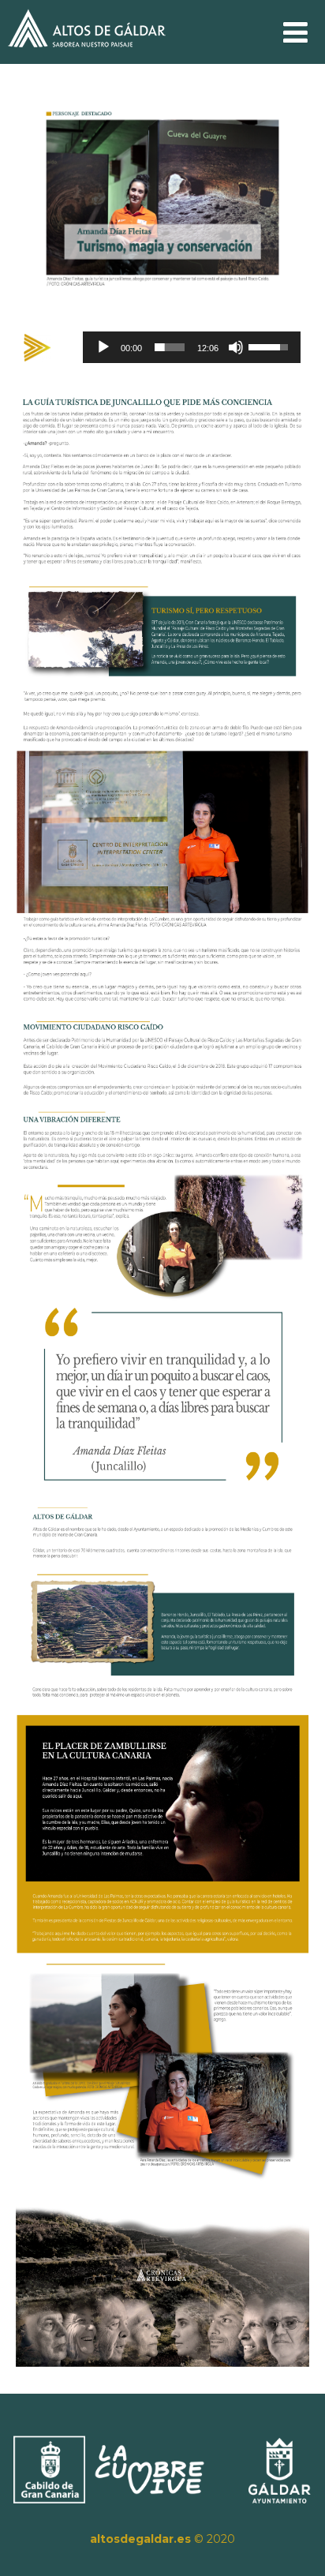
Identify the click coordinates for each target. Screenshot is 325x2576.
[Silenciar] (236, 347)
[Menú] (295, 32)
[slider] (169, 347)
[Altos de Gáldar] (87, 56)
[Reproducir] (103, 347)
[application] (191, 347)
